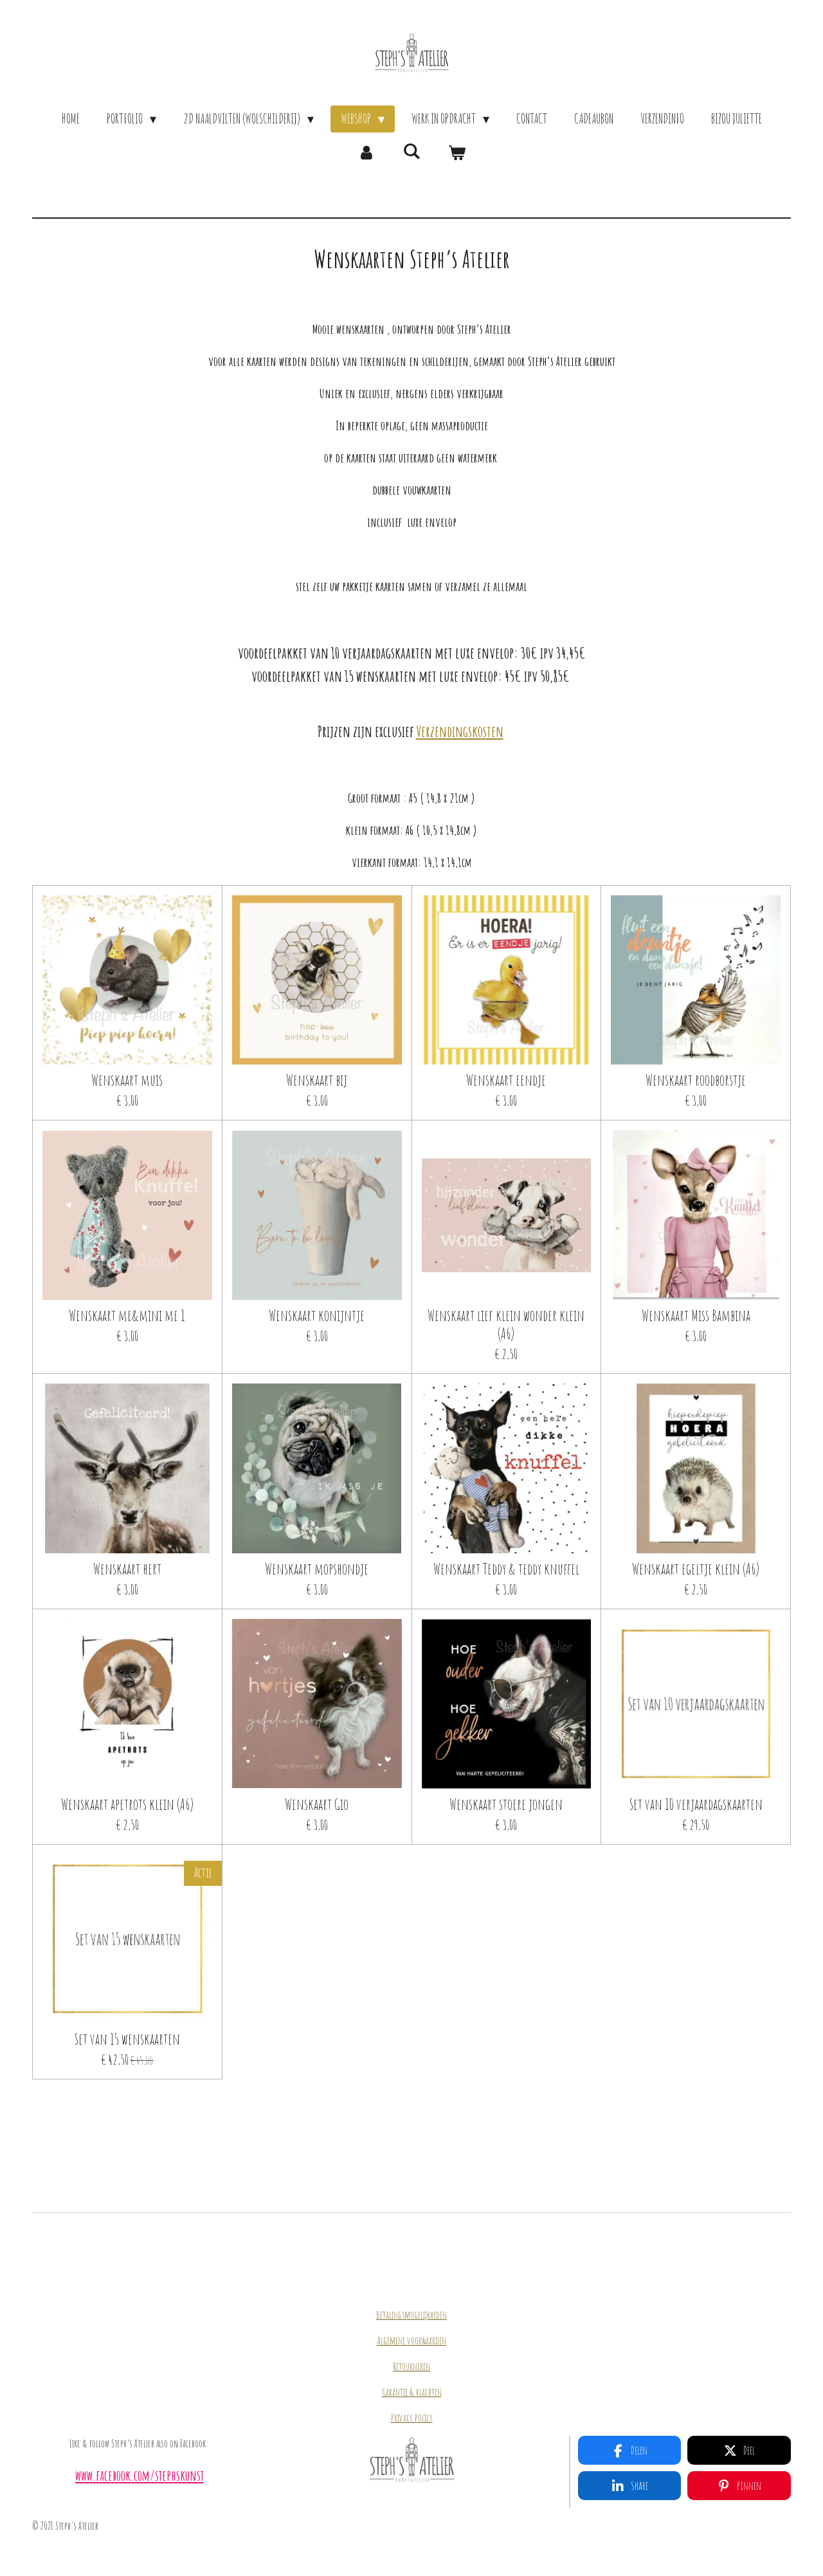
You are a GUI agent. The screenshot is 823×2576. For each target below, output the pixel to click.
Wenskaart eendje (506, 1080)
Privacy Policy (412, 2418)
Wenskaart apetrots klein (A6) (127, 1804)
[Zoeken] (411, 151)
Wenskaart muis (127, 1080)
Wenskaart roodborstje (696, 1080)
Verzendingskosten (460, 731)
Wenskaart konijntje (317, 1315)
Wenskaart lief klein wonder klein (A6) (506, 1324)
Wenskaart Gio (317, 1804)
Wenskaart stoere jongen (506, 1804)
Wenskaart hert (127, 1569)
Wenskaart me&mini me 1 (127, 1315)
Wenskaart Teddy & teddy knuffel (506, 1569)
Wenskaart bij (317, 1080)
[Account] (366, 152)
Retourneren (411, 2366)
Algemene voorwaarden (411, 2341)
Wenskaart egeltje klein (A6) (696, 1569)
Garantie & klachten (412, 2392)
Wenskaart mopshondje (317, 1569)
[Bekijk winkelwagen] (457, 152)
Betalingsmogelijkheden (411, 2315)
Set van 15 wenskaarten (127, 2039)
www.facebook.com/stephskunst (140, 2475)
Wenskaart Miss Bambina (696, 1315)
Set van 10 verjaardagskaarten (696, 1804)
